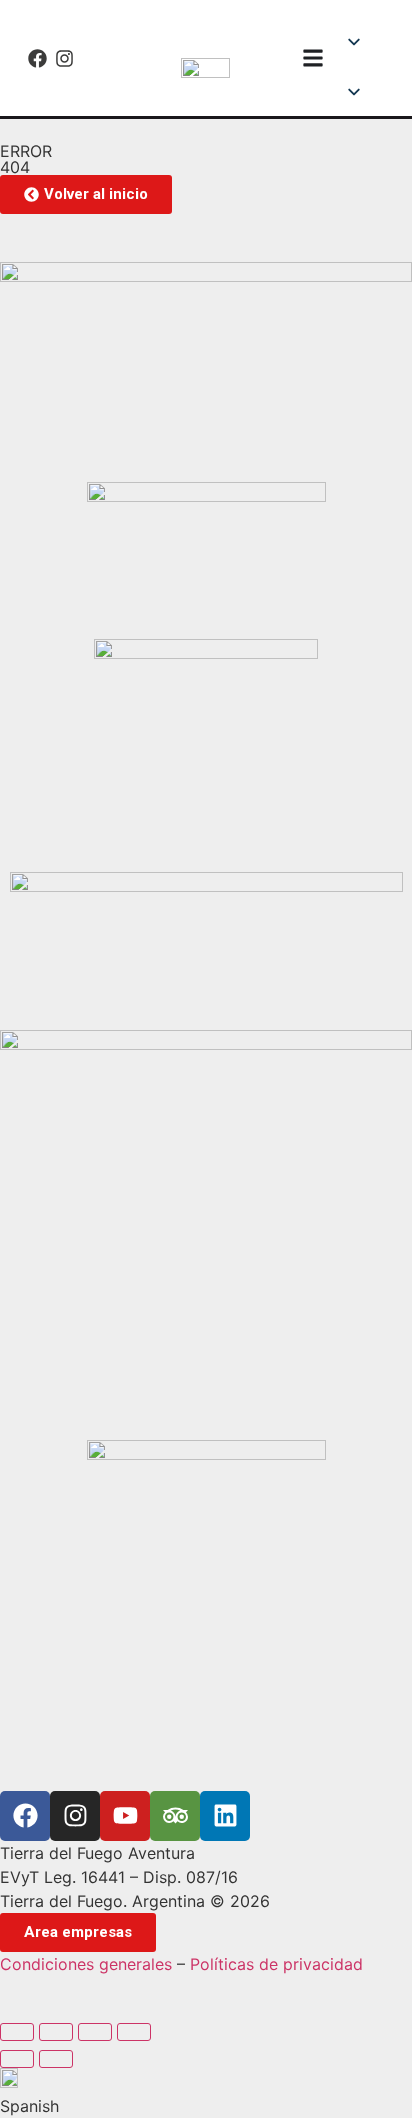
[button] (364, 70)
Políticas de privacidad (276, 1964)
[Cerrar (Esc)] (134, 2032)
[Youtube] (125, 1816)
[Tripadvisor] (175, 1816)
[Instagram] (64, 58)
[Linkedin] (225, 1816)
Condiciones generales (86, 1964)
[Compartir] (95, 2032)
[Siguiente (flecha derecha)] (56, 2059)
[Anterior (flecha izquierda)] (17, 2059)
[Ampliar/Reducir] (17, 2032)
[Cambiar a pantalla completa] (56, 2032)
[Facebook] (37, 58)
